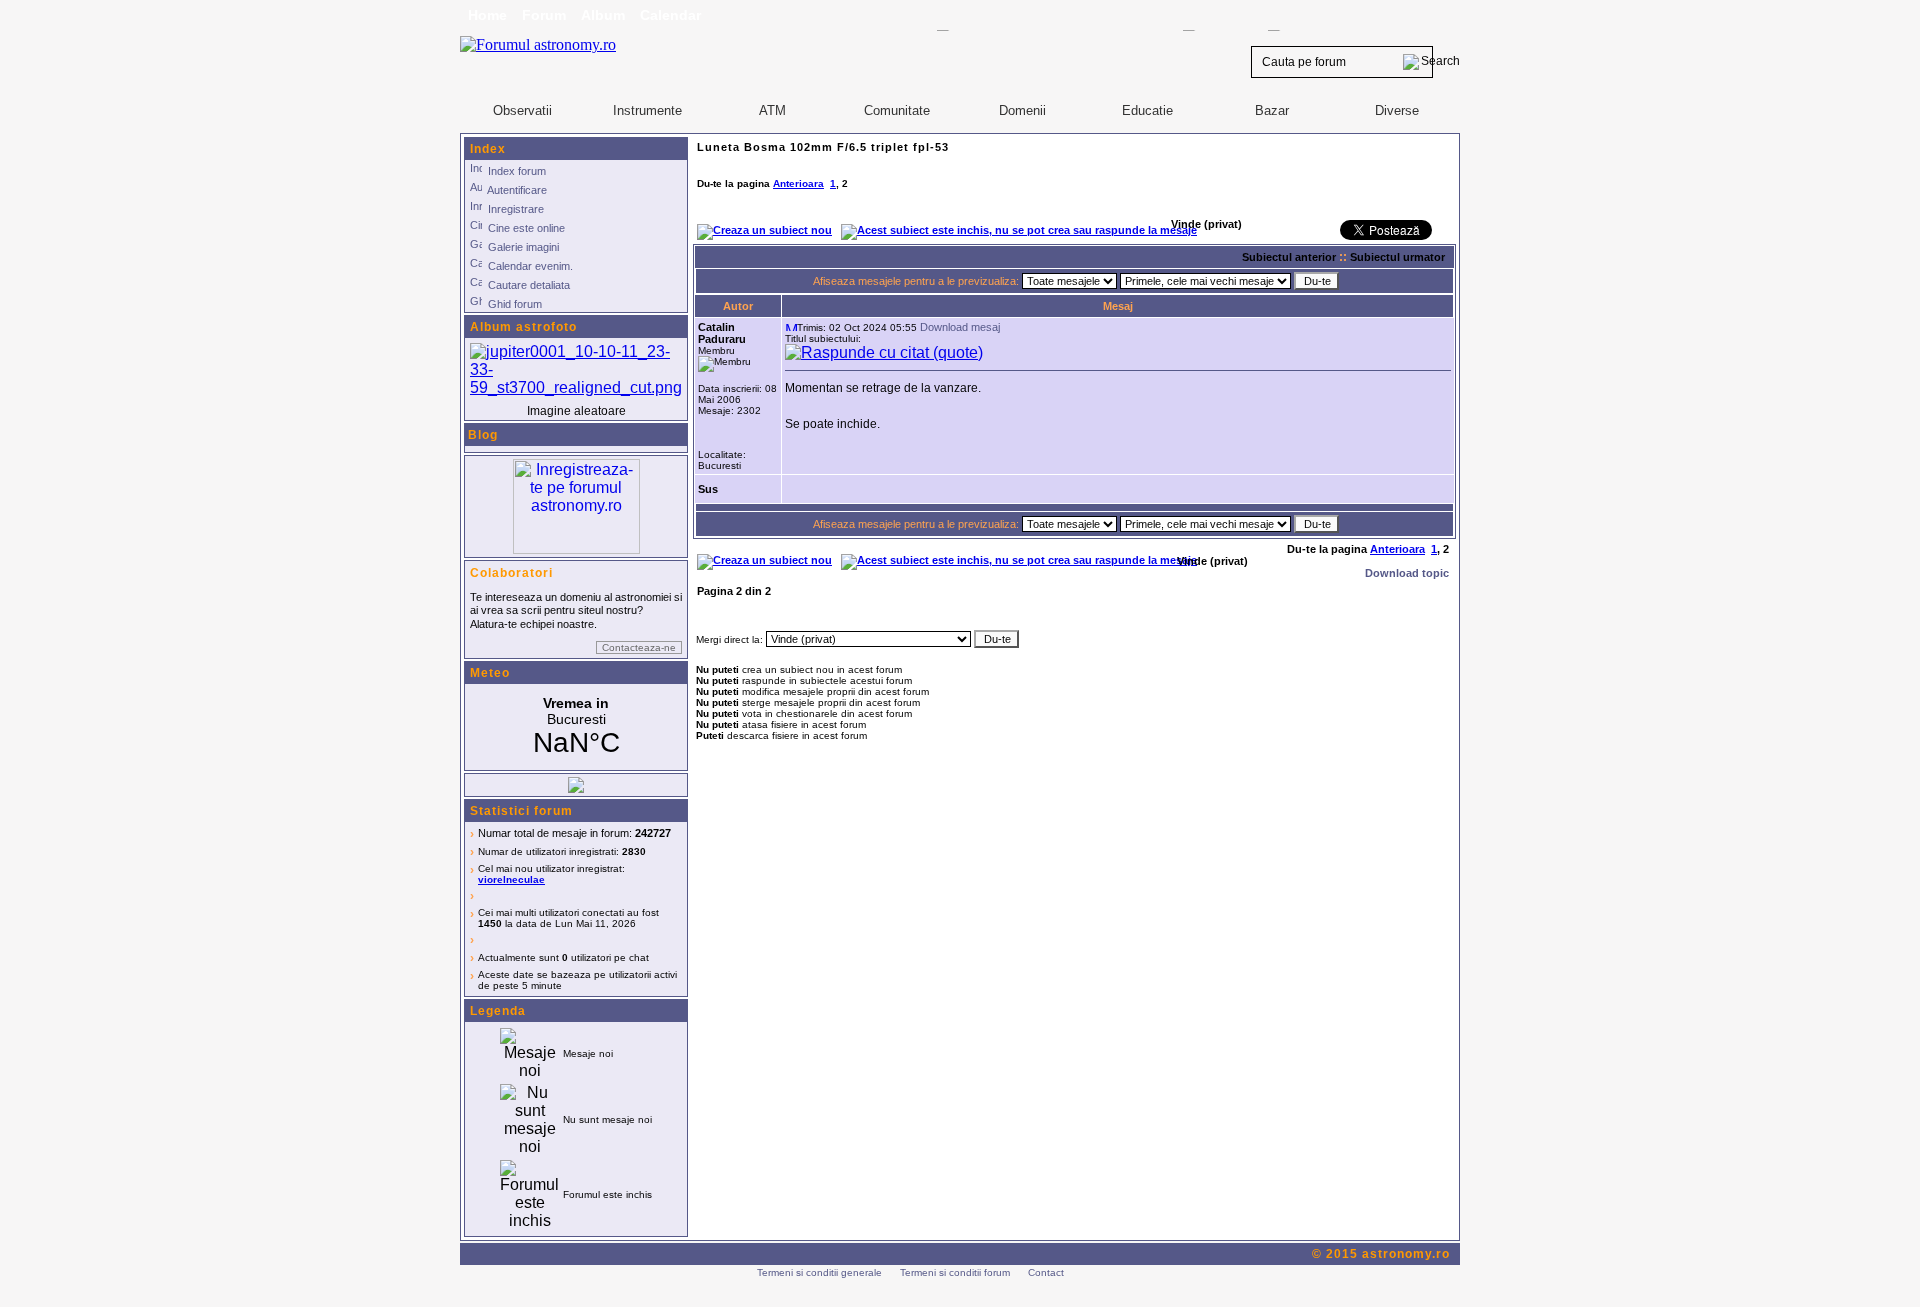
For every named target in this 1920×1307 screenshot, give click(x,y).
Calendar (670, 15)
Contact (1046, 1272)
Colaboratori (511, 573)
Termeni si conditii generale (819, 1272)
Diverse (1397, 110)
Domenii (1022, 110)
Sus (708, 489)
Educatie (1147, 110)
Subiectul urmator (1397, 257)
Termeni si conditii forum (955, 1272)
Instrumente (647, 110)
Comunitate (897, 110)
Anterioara (798, 183)
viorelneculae (511, 879)
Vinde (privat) (1212, 561)
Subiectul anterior (1289, 257)
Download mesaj (960, 327)
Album (603, 15)
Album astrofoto (523, 327)
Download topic (1407, 573)
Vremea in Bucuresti (576, 727)
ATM (772, 110)
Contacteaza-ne (639, 647)
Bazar (1272, 110)
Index (488, 149)
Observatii (522, 110)
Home (487, 15)
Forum (544, 15)
